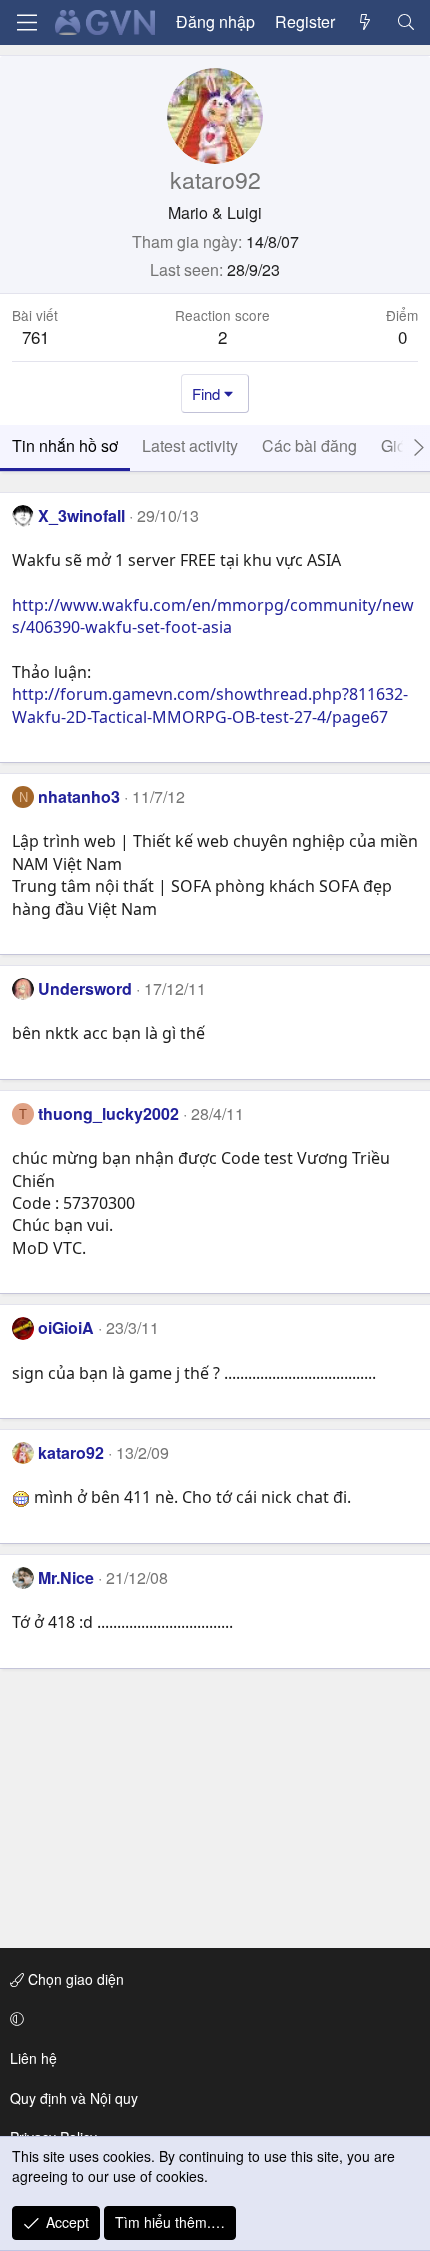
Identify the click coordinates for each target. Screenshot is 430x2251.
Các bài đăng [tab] (309, 445)
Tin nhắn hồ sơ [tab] (65, 445)
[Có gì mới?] (365, 22)
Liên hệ (33, 2058)
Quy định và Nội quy (74, 2098)
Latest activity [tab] (190, 445)
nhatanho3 (79, 796)
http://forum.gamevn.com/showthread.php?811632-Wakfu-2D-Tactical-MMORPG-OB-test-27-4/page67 (210, 705)
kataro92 (71, 1452)
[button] (211, 2019)
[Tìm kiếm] (405, 22)
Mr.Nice (66, 1577)
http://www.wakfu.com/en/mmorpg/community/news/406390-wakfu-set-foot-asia (213, 616)
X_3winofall (81, 515)
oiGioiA (66, 1327)
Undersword (85, 988)
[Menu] (27, 22)
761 (35, 336)
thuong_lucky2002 (108, 1113)
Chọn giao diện (74, 1979)
